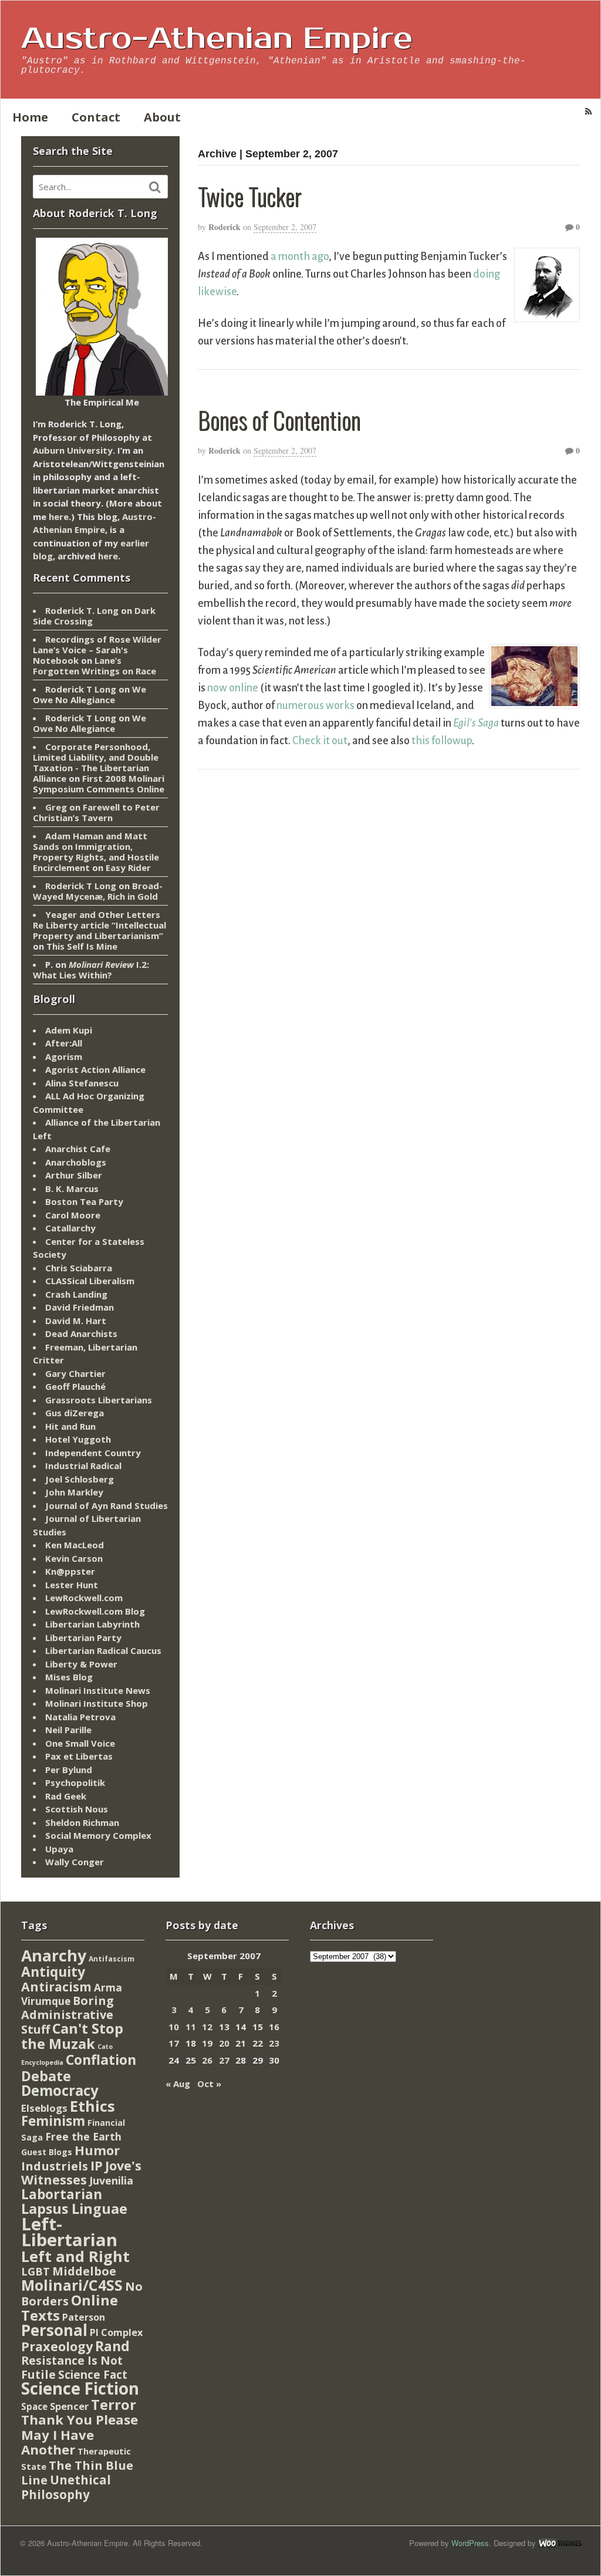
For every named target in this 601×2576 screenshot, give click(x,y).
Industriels (55, 2166)
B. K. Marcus (72, 1189)
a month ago (300, 256)
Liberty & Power (81, 1664)
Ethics (92, 2106)
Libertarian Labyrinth (92, 1624)
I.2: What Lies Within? (91, 970)
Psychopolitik (75, 1782)
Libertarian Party (83, 1638)
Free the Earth (83, 2136)
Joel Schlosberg (80, 1479)
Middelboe (84, 2271)
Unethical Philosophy (66, 2487)
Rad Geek (66, 1796)
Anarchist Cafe (78, 1149)
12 (207, 2027)
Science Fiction (80, 2388)
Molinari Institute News (98, 1690)
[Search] (155, 187)
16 (274, 2027)
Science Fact (93, 2375)
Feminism (53, 2121)
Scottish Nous (77, 1809)
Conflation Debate (79, 2068)
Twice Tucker (249, 196)
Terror (114, 2404)
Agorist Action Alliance (95, 1069)
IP (97, 2165)
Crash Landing (76, 1294)
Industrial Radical (83, 1466)
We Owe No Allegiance (90, 694)
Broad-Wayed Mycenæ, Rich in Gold (98, 891)
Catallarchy (70, 1228)
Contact (96, 117)
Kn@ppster (70, 1571)
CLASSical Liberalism (90, 1281)
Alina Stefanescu (82, 1083)
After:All (64, 1043)
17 (174, 2043)
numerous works (315, 705)
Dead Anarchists (81, 1333)
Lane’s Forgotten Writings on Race (94, 666)
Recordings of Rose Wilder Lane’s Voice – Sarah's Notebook (97, 650)
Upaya (59, 1849)
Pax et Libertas (79, 1756)
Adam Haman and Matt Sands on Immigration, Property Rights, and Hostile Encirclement (96, 852)
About (162, 117)
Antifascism (112, 1959)
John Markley (74, 1492)
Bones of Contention (279, 420)
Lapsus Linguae (74, 2209)
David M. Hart (76, 1321)
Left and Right (75, 2256)
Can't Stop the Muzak (72, 2036)
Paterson (84, 2317)
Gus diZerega (75, 1413)
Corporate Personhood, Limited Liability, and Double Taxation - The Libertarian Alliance (96, 762)
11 (191, 2027)
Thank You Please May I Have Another (80, 2434)
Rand (112, 2346)
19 (207, 2043)
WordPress (470, 2543)
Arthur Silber (74, 1175)
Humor (97, 2150)
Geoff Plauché (75, 1386)
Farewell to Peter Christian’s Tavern (96, 812)
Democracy (60, 2090)
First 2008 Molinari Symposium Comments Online (99, 784)
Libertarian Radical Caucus (103, 1650)
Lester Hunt (72, 1585)
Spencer (69, 2406)
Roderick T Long (81, 689)
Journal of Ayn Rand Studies (107, 1505)
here (59, 516)
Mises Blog (69, 1677)
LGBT (36, 2271)
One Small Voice (80, 1743)
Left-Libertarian (69, 2232)
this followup (442, 741)
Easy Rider (128, 867)
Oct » (209, 2084)
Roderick (224, 227)
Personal (54, 2330)
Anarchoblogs (76, 1162)
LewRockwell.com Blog (95, 1611)
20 (224, 2043)
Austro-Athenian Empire (217, 39)
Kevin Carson (74, 1558)
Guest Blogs (47, 2152)
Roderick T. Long (82, 610)
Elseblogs (44, 2108)
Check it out (320, 741)
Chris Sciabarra (79, 1268)
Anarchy (54, 1955)
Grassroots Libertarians (99, 1400)
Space (34, 2406)
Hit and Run (70, 1426)
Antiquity (53, 1972)
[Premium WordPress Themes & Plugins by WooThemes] (560, 2543)
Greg (56, 807)
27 (224, 2060)
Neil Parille (68, 1730)
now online (233, 688)
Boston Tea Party (84, 1201)
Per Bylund (69, 1770)
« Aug (178, 2084)
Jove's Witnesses (81, 2173)
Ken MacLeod (75, 1545)
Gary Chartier (75, 1373)
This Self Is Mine (82, 946)
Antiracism (56, 1986)
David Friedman (80, 1307)
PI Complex (116, 2332)
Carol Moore (73, 1215)
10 (174, 2027)
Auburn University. (74, 450)
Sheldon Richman (82, 1822)
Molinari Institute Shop (97, 1703)
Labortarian (62, 2194)
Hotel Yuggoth (78, 1439)
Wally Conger (75, 1862)
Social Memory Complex (98, 1835)
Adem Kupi (69, 1030)
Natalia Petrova (80, 1717)
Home (30, 117)
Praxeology (57, 2346)
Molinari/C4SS (72, 2285)
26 (207, 2060)
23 (274, 2043)
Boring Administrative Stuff (67, 2015)
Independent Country (93, 1453)
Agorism (64, 1056)
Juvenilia (111, 2180)
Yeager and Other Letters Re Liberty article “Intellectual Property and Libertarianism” (99, 925)
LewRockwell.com (84, 1598)
